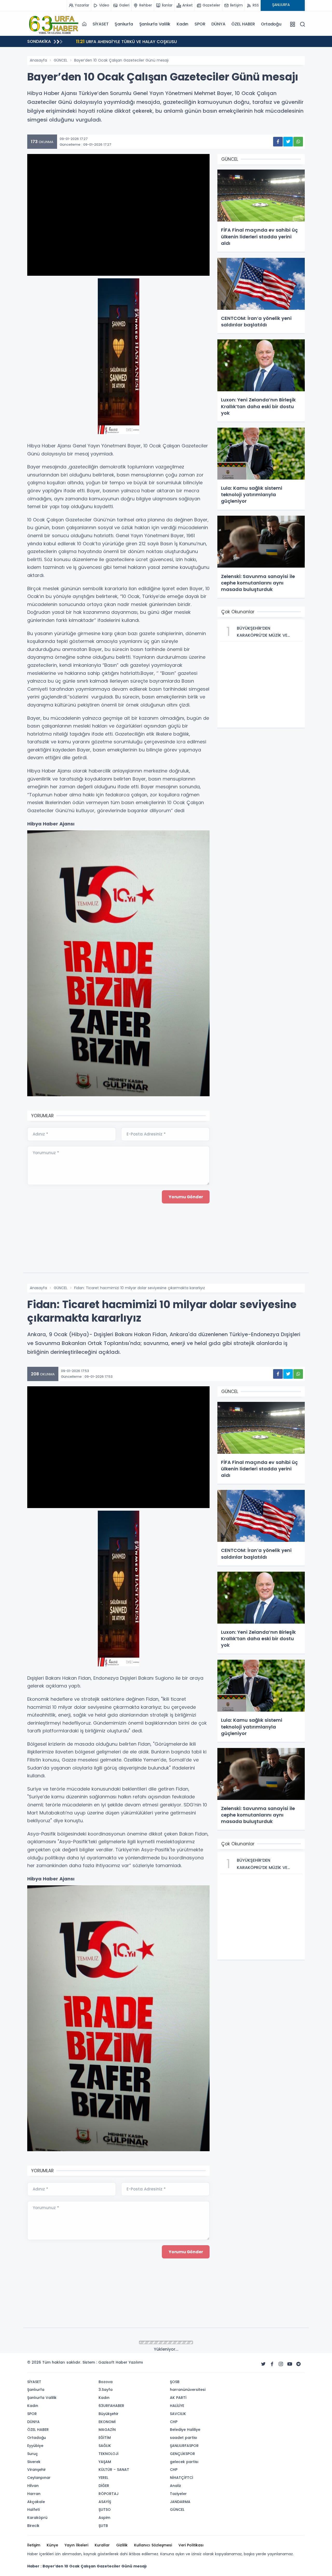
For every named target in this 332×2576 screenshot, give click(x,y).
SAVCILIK (178, 2414)
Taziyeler (178, 2494)
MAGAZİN (107, 2430)
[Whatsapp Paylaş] (298, 142)
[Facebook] (272, 2364)
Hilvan (33, 2486)
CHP (174, 2422)
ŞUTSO (105, 2510)
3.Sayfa (106, 2390)
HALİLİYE (177, 2406)
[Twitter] (263, 2364)
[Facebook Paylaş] (278, 142)
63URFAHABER (111, 2406)
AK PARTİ (178, 2398)
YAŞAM (105, 2462)
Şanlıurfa (124, 24)
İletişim (34, 2545)
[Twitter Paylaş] (288, 142)
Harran (34, 2494)
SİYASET (101, 24)
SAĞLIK (105, 2446)
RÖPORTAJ (109, 2494)
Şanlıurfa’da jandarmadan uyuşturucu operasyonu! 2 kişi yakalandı (154, 41)
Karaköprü (37, 2518)
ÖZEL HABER (243, 24)
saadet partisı (184, 2438)
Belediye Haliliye (185, 2430)
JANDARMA (180, 2502)
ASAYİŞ (105, 2502)
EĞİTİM (105, 2438)
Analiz (175, 2486)
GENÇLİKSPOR (182, 2454)
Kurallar (102, 2545)
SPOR (200, 24)
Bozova (106, 2382)
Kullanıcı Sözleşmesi (153, 2545)
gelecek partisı (184, 2462)
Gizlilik (122, 2545)
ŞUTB (103, 2526)
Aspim (104, 2518)
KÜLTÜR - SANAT (114, 2470)
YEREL (103, 2478)
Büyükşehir (109, 2414)
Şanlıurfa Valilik (155, 24)
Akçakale (36, 2502)
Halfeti (33, 2510)
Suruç (33, 2454)
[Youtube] (290, 2364)
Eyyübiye (35, 2446)
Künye (52, 2545)
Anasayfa (38, 60)
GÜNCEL (61, 60)
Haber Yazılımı (129, 2362)
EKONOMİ (107, 2422)
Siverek (34, 2462)
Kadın (182, 24)
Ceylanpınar (39, 2478)
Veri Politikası (191, 2545)
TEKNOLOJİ (109, 2454)
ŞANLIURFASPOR (184, 2446)
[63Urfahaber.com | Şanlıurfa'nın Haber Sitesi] (53, 24)
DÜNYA (218, 24)
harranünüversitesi (188, 2390)
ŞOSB (175, 2382)
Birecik (33, 2526)
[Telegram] (299, 2364)
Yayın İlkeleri (76, 2545)
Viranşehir (37, 2470)
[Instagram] (281, 2364)
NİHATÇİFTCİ (182, 2478)
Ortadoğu (271, 24)
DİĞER (104, 2486)
